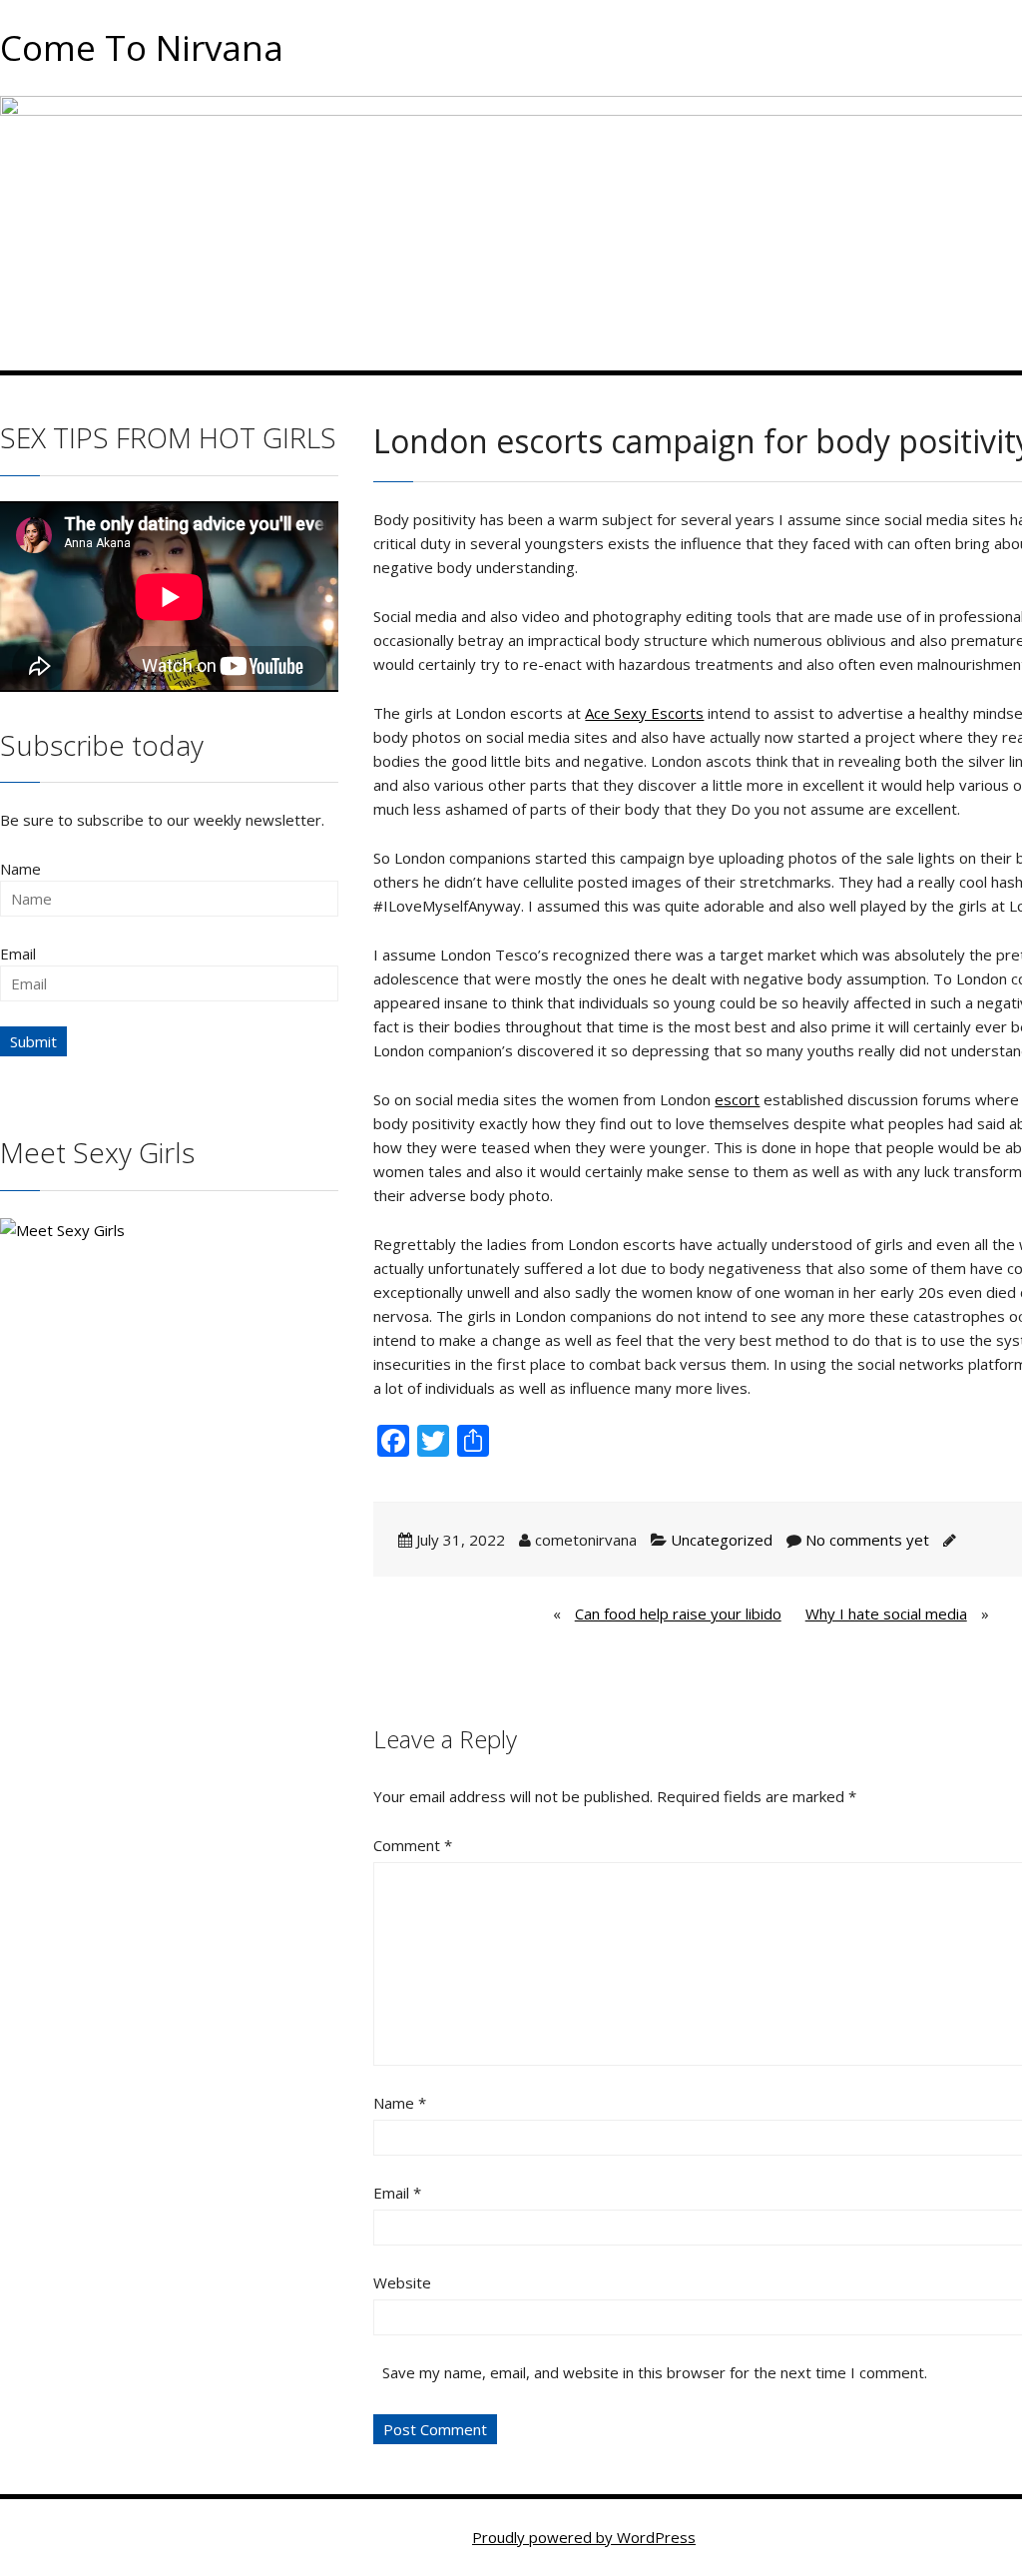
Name (400, 2103)
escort (737, 1099)
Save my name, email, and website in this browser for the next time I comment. (655, 2372)
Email (397, 2193)
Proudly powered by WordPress (584, 2537)
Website (402, 2282)
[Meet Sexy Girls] (62, 1228)
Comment (413, 1845)
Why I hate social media (886, 1613)
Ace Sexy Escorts (644, 713)
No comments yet (867, 1540)
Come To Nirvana (142, 47)
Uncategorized (722, 1540)
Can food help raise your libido (678, 1613)
